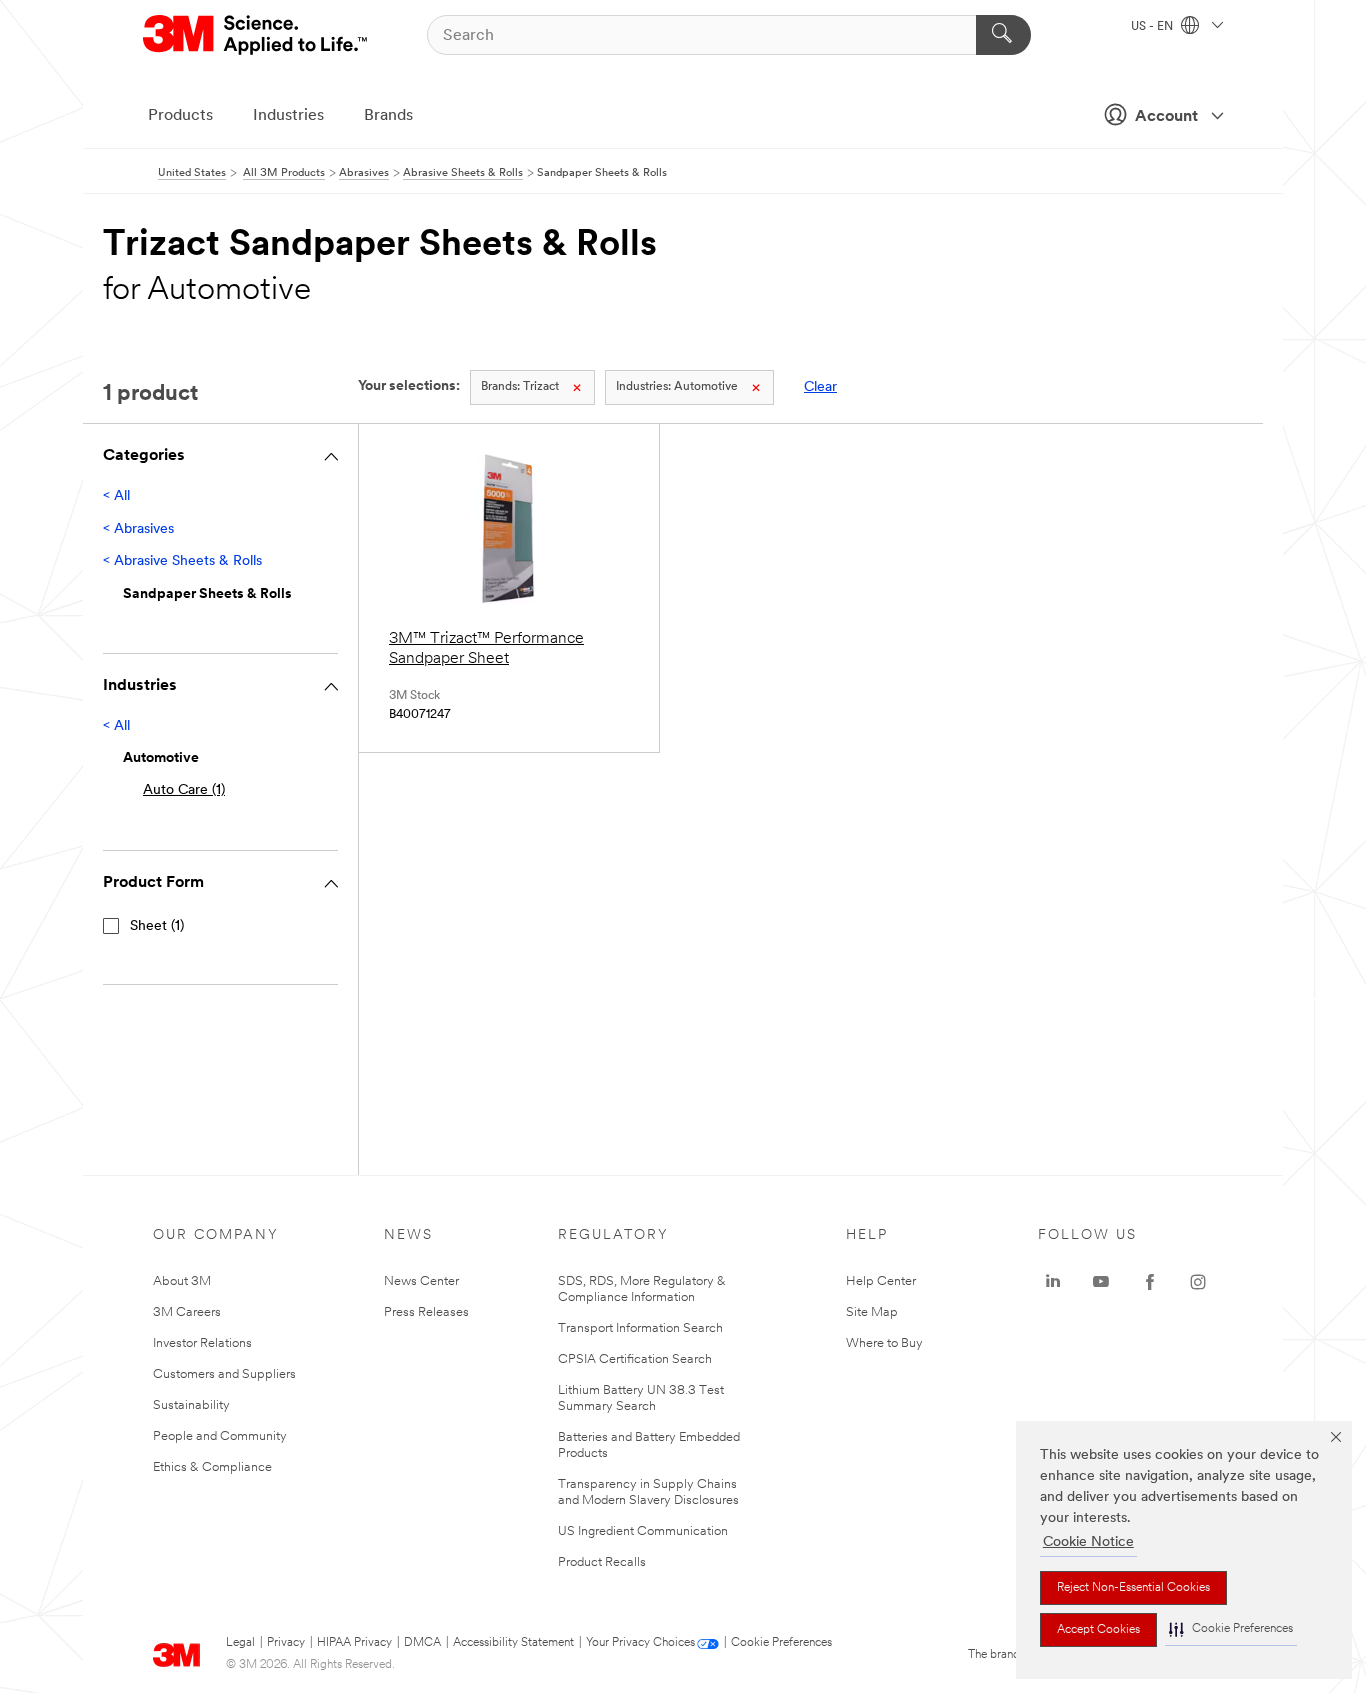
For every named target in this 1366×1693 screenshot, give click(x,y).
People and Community (220, 1436)
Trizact (520, 387)
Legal (240, 1643)
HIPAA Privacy (354, 1643)
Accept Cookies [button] (1098, 1630)
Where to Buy (884, 1343)
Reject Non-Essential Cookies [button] (1133, 1588)
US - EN (1153, 27)
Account (1166, 117)
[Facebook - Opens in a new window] (1150, 1282)
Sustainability (191, 1405)
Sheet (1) (157, 926)
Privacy (286, 1643)
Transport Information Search (640, 1328)
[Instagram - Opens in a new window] (1198, 1282)
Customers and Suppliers (224, 1374)
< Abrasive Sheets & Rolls (182, 561)
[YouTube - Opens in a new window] (1101, 1282)
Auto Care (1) (184, 790)
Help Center (881, 1281)
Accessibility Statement (513, 1643)
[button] (1231, 1629)
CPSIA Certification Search (635, 1359)
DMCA (422, 1643)
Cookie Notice (1088, 1542)
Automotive (677, 387)
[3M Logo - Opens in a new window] (256, 35)
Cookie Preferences (781, 1643)
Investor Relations (202, 1343)
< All (116, 496)
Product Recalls (602, 1562)
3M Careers (187, 1312)
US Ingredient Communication (643, 1531)
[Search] (1003, 35)
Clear (820, 387)
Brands (388, 116)
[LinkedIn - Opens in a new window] (1053, 1282)
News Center (421, 1281)
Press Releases (426, 1312)
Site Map (872, 1312)
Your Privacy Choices (640, 1643)
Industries (288, 116)
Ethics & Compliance (212, 1467)
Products (180, 116)
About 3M (182, 1281)
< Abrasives (138, 529)
